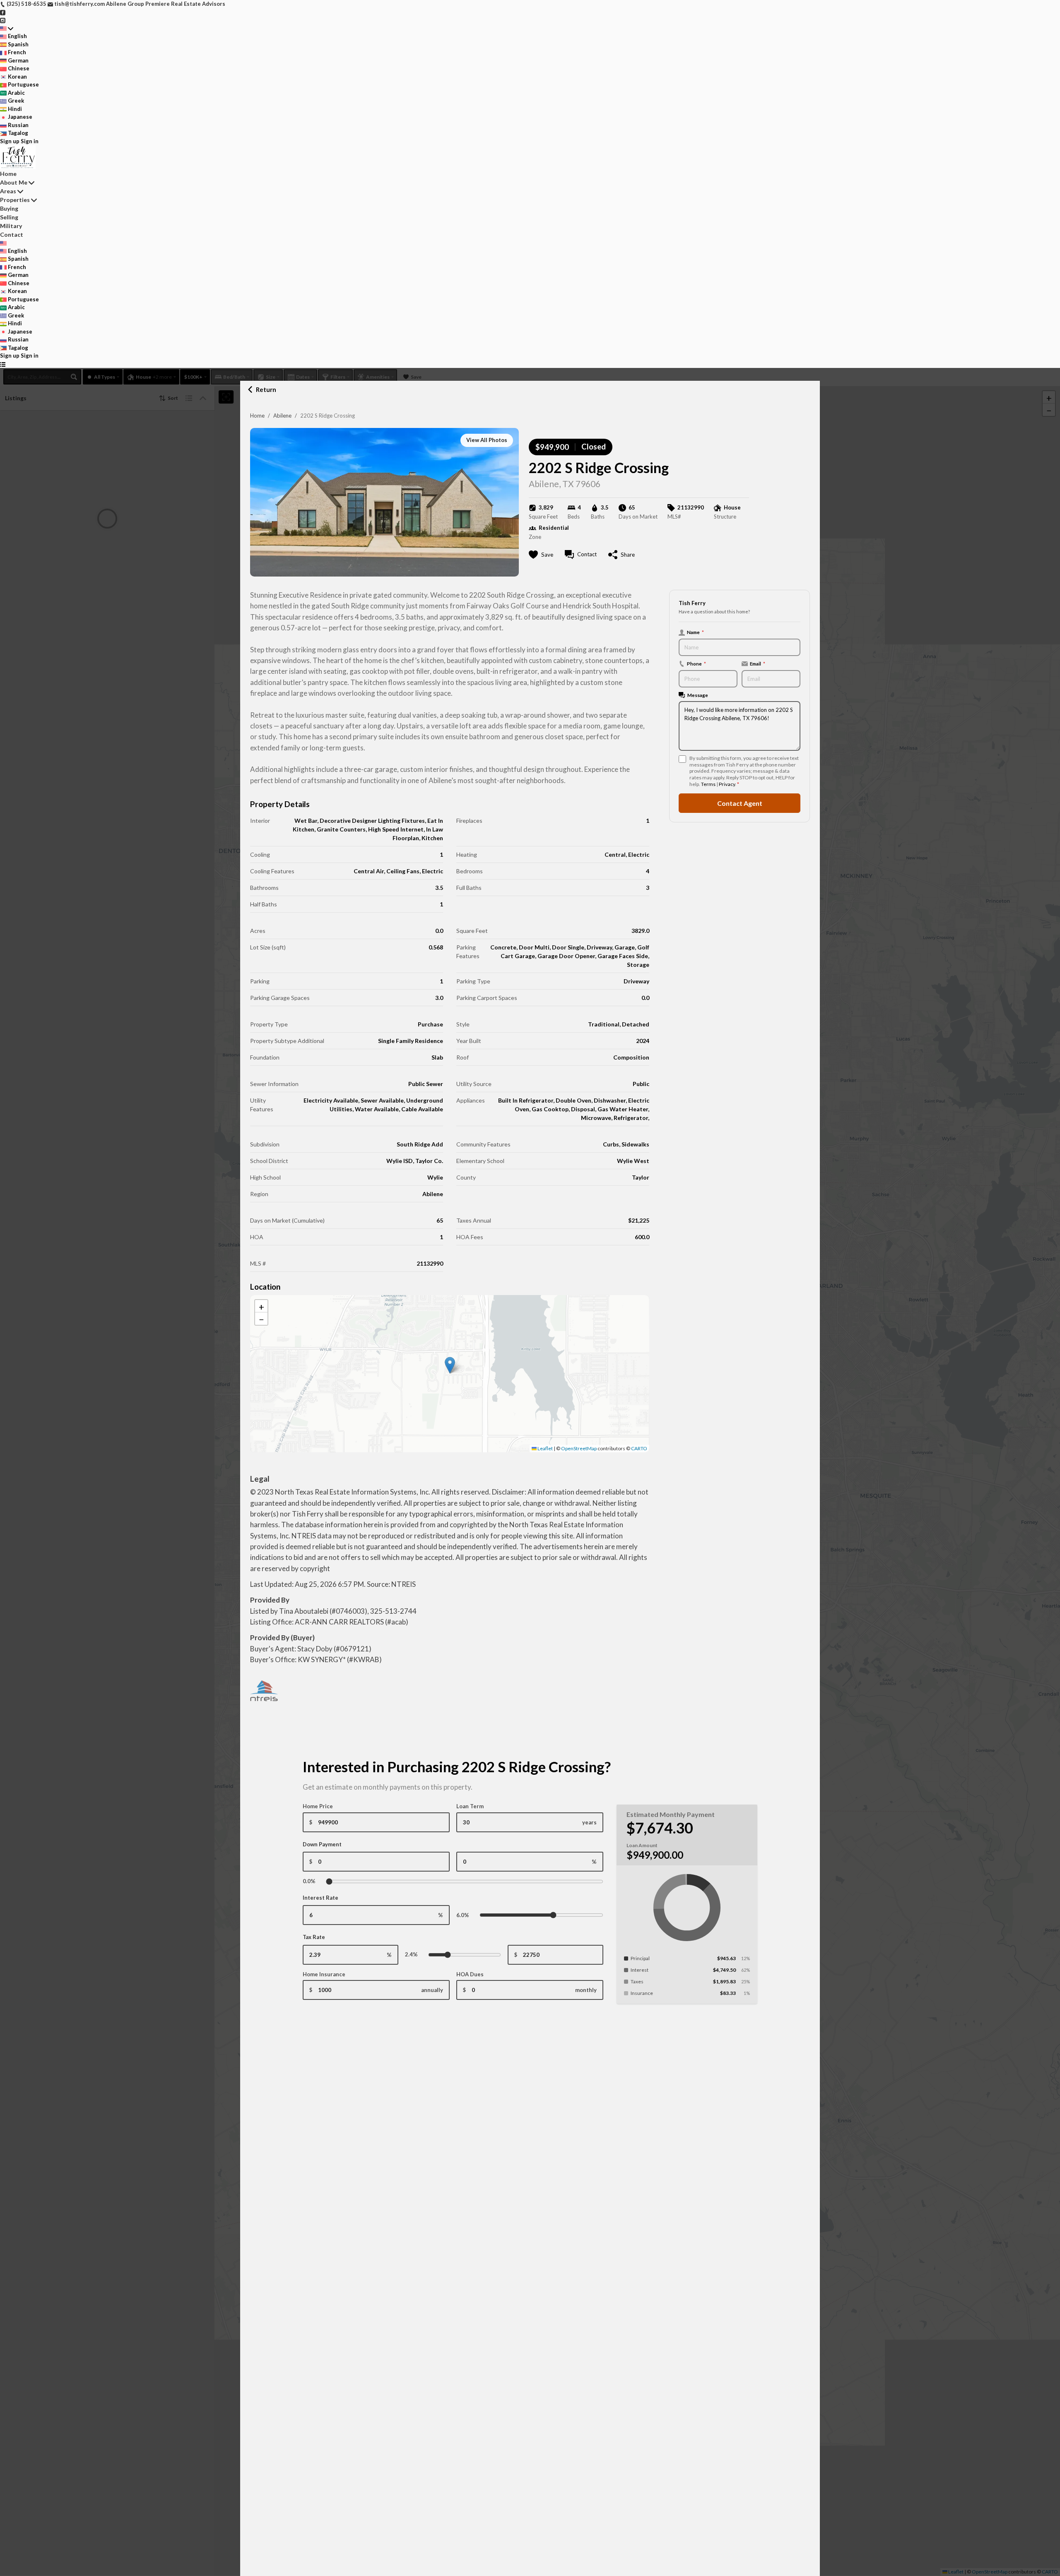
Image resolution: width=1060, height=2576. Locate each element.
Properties (15, 200)
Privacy (727, 784)
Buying (9, 208)
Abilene (282, 416)
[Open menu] (3, 364)
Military (11, 226)
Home (257, 416)
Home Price (318, 1806)
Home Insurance (324, 1974)
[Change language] (7, 29)
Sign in (30, 141)
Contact (12, 234)
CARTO (639, 1448)
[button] (450, 1365)
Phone (696, 663)
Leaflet (545, 1448)
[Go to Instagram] (3, 20)
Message (698, 694)
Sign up (10, 141)
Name (695, 632)
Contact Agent (740, 803)
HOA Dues (470, 1974)
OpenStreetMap (579, 1448)
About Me (14, 182)
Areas (8, 191)
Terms (708, 784)
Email (758, 663)
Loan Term (470, 1806)
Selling (9, 217)
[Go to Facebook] (3, 12)
